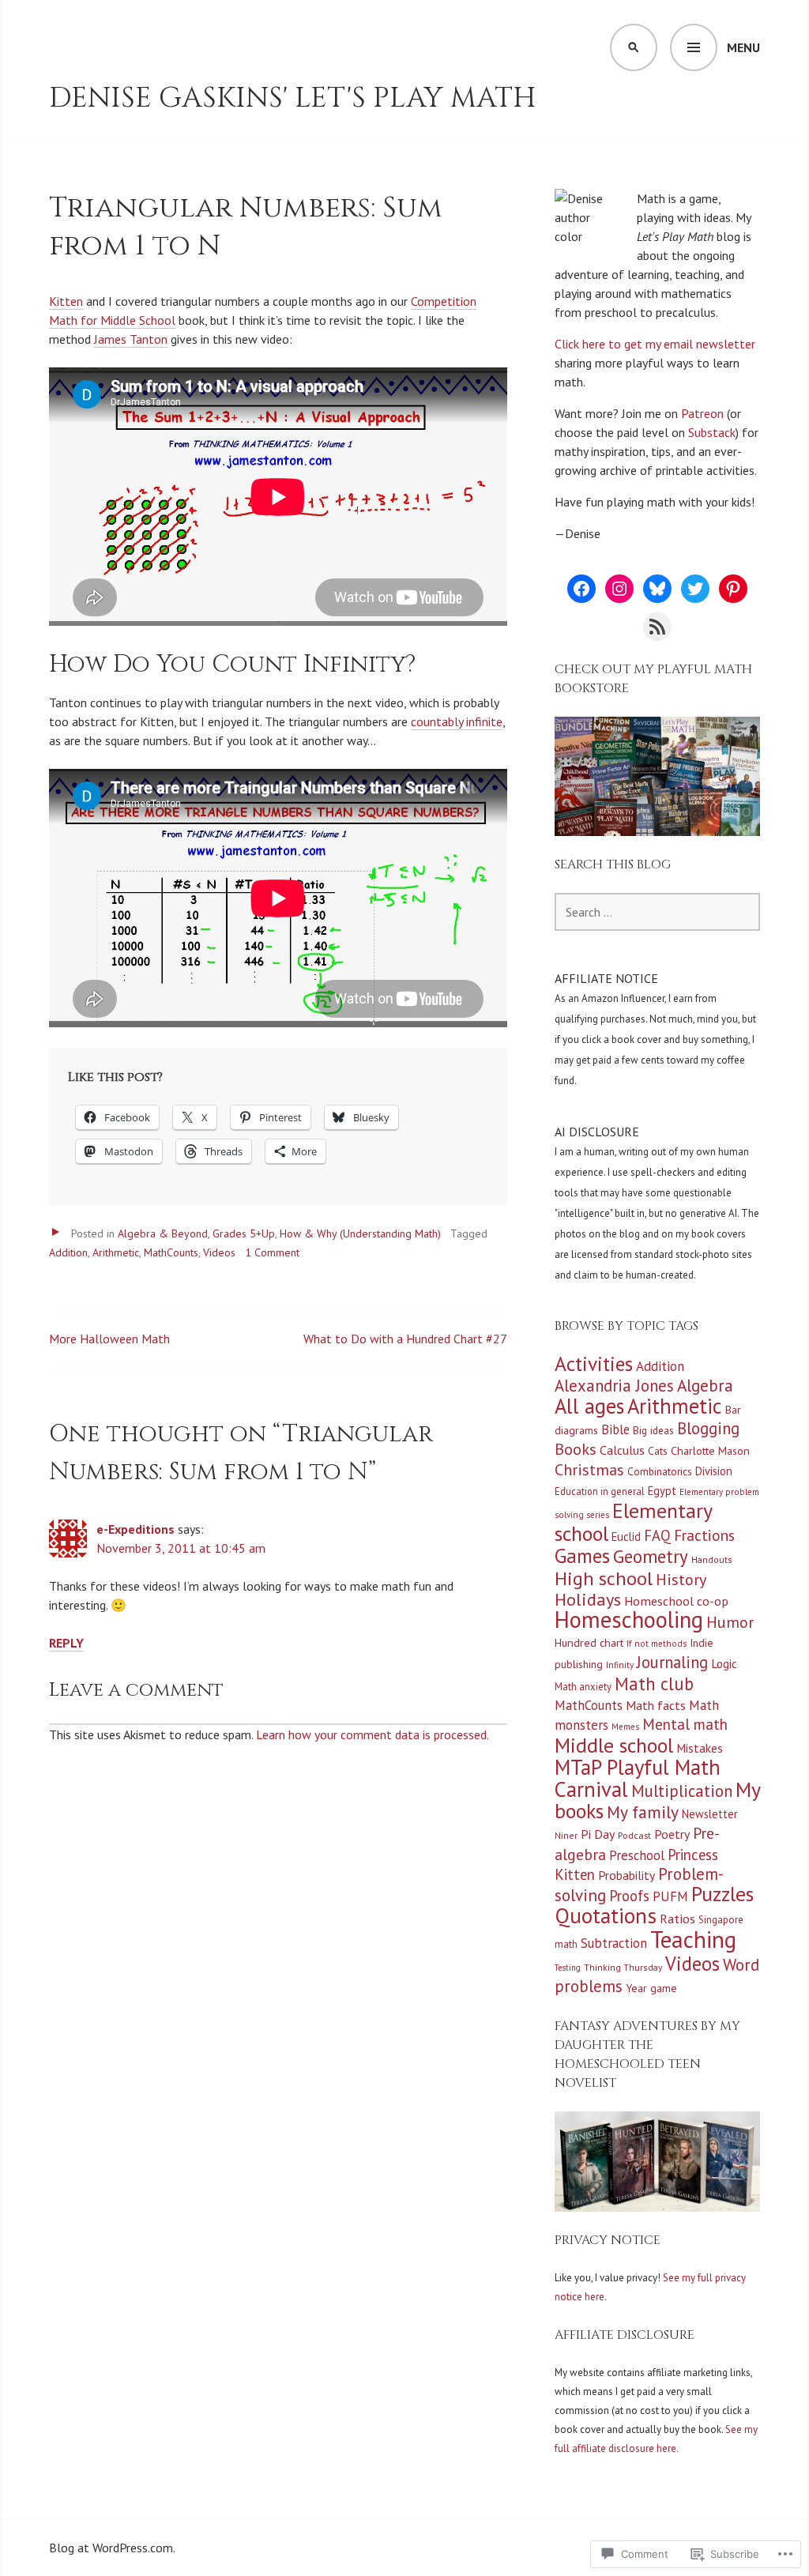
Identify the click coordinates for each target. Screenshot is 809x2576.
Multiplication (682, 1791)
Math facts (656, 1705)
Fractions (704, 1535)
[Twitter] (695, 589)
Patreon (702, 413)
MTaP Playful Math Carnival (638, 1778)
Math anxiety (583, 1686)
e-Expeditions (135, 1529)
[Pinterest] (733, 589)
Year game (651, 1988)
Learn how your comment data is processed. (373, 1734)
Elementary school (633, 1522)
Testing (568, 1968)
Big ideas (653, 1430)
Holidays (588, 1599)
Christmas (589, 1470)
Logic (724, 1663)
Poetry (672, 1834)
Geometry (651, 1556)
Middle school (614, 1745)
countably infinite (457, 721)
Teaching (693, 1939)
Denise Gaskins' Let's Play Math (293, 98)
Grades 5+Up (244, 1233)
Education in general (600, 1491)
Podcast (634, 1835)
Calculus (622, 1450)
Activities (594, 1363)
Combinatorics (660, 1471)
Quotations (606, 1915)
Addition (68, 1252)
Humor (730, 1622)
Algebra (705, 1385)
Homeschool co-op (676, 1601)
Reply (66, 1643)
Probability (627, 1875)
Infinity (620, 1665)
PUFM (670, 1896)
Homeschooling (629, 1619)
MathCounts (171, 1252)
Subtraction (614, 1943)
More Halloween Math (109, 1339)
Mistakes (700, 1748)
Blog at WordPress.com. (112, 2548)
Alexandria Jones (614, 1386)
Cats (658, 1451)
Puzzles (722, 1894)
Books (576, 1449)
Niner (566, 1835)
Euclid (626, 1537)
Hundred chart (589, 1643)
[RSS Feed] (657, 627)
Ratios (677, 1918)
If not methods (657, 1644)
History (681, 1580)
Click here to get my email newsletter (655, 344)
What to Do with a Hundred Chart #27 (405, 1339)
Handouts (712, 1559)
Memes (625, 1727)
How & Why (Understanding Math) (360, 1233)
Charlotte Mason (710, 1451)
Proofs (629, 1896)
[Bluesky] (657, 589)
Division (714, 1471)
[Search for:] (657, 912)
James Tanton (131, 339)
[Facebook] (581, 589)
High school (604, 1578)
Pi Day (598, 1834)
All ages (589, 1406)
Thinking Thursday (623, 1967)
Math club (654, 1683)
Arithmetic (116, 1252)
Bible (615, 1429)
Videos (219, 1252)
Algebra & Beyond (163, 1233)
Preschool (637, 1855)
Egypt (662, 1491)
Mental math (685, 1724)
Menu (743, 47)
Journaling (672, 1662)
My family (643, 1812)
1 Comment (272, 1252)
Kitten (66, 301)
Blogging (708, 1428)
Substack (712, 432)
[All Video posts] (55, 1232)
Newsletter (710, 1814)
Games (582, 1556)
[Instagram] (619, 589)
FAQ (657, 1535)
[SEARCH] (634, 47)
